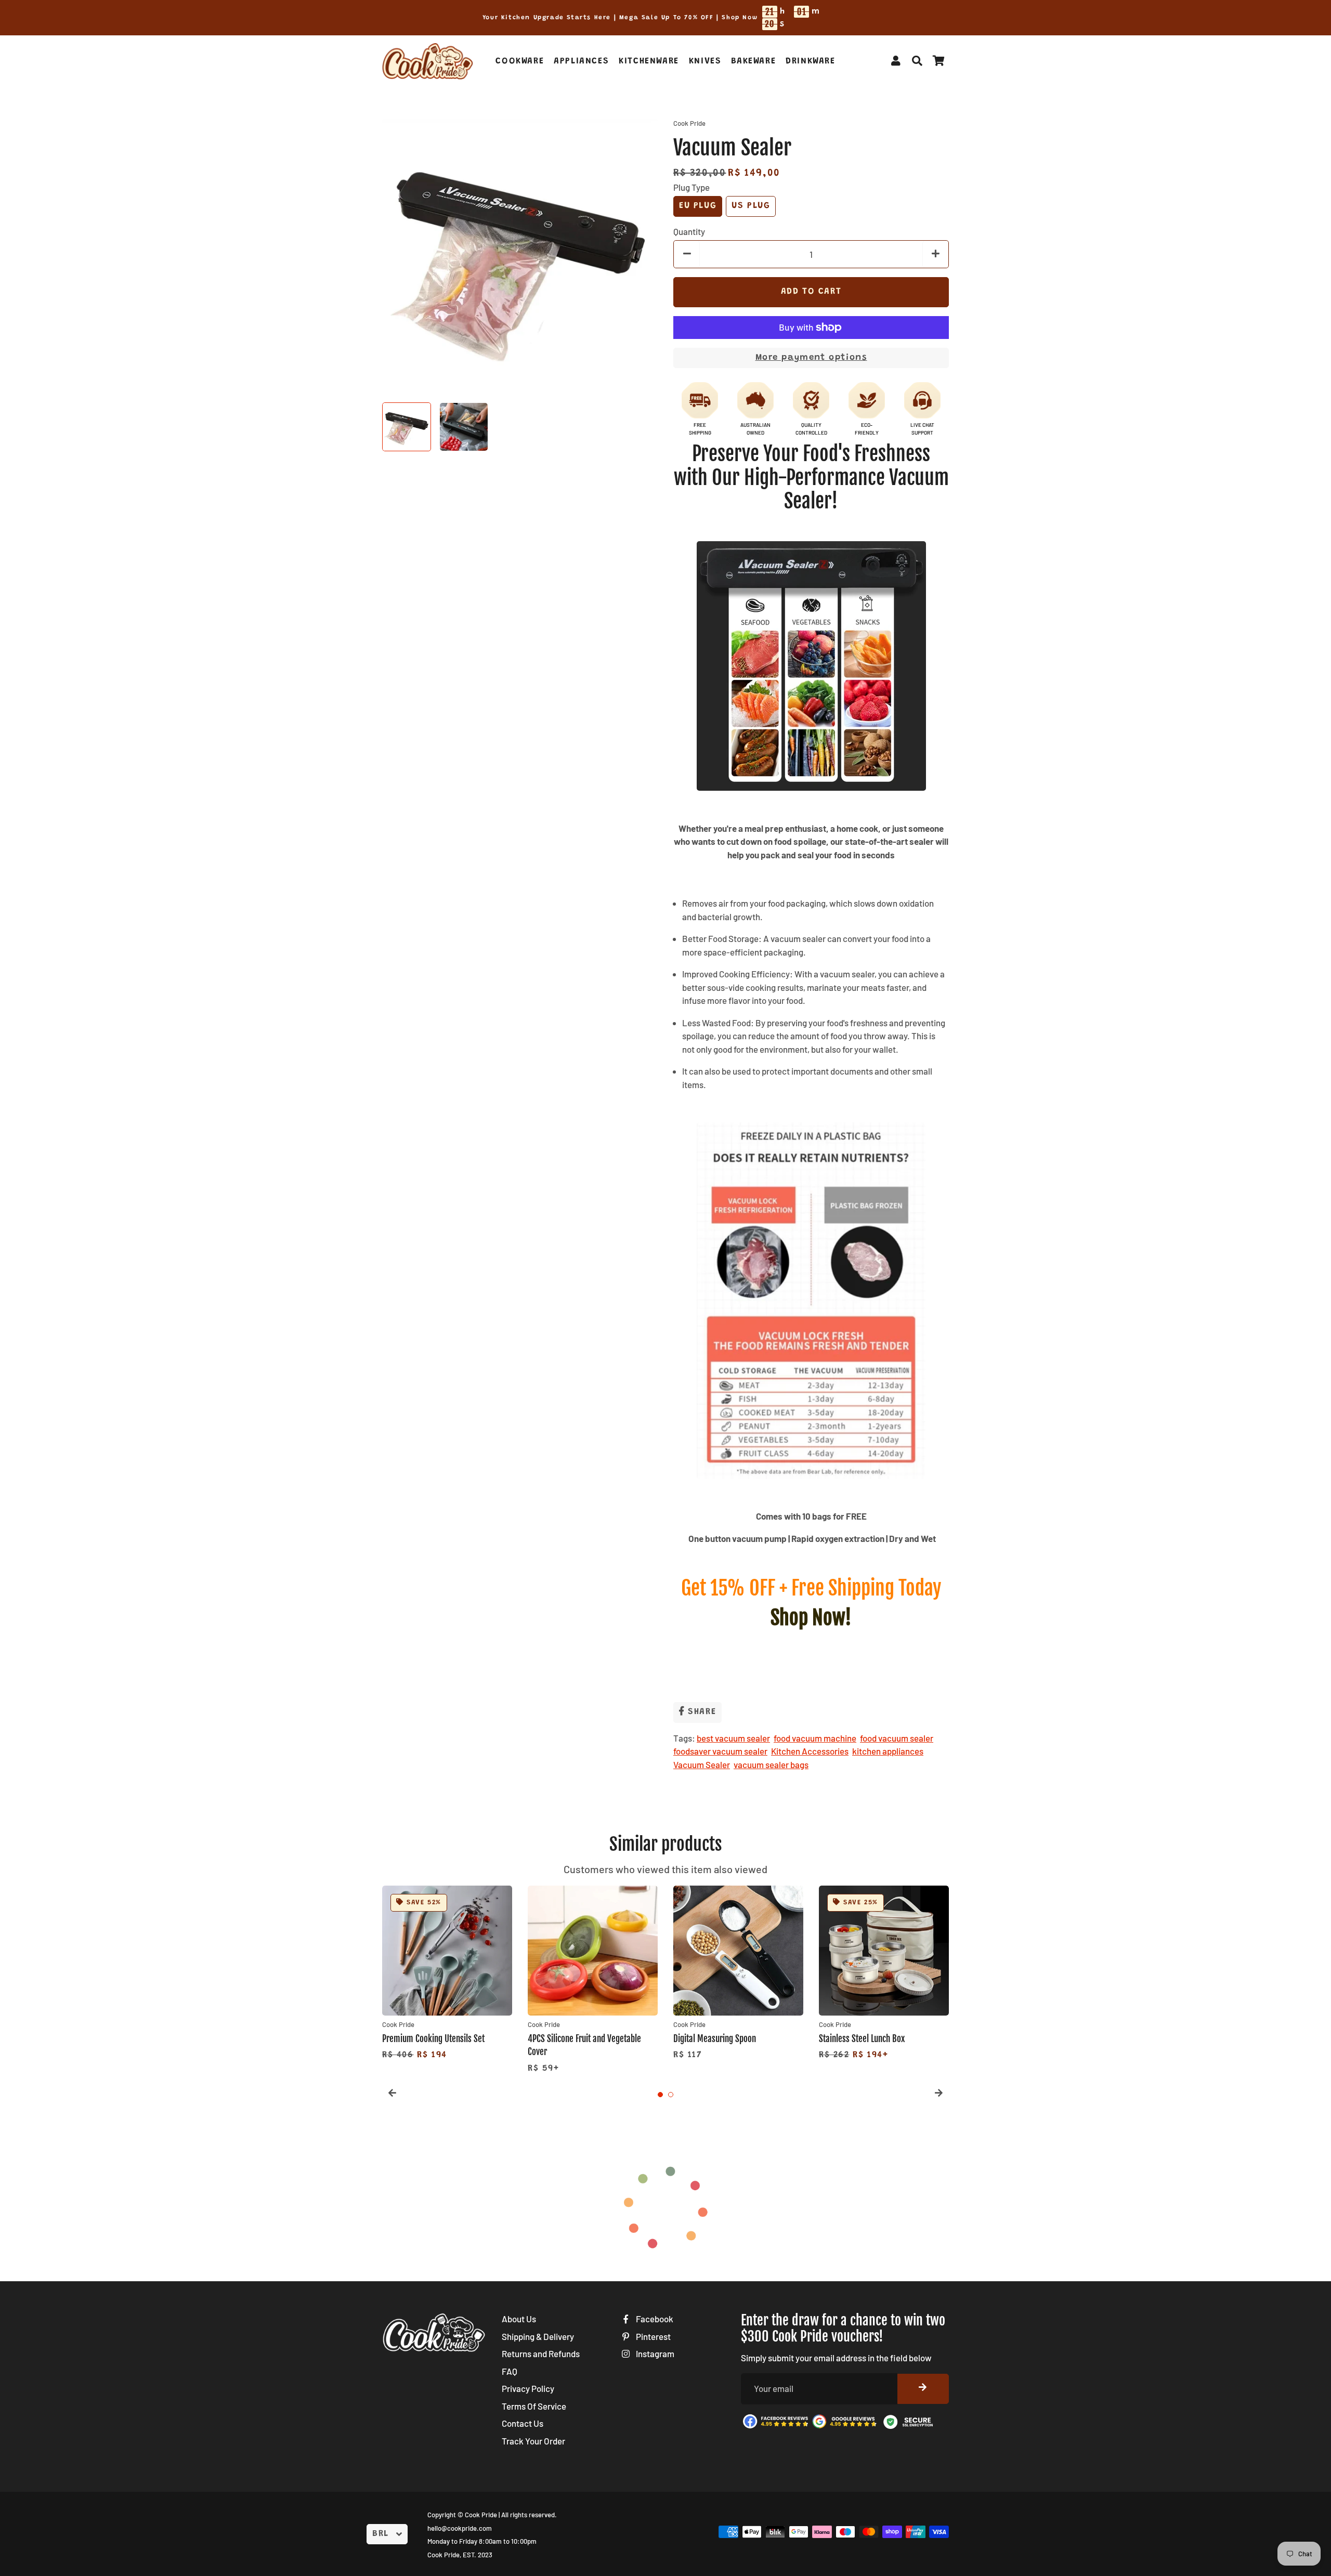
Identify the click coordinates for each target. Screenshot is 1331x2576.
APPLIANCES (581, 62)
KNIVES (705, 62)
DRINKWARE (810, 62)
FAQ (510, 2371)
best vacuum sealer (733, 1738)
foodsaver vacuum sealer (720, 1751)
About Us (519, 2319)
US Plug (751, 206)
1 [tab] (660, 2095)
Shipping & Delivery (538, 2336)
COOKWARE (520, 62)
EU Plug (698, 206)
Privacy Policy (528, 2388)
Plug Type (691, 187)
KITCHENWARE (649, 62)
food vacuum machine (815, 1738)
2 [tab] (671, 2095)
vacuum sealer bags (771, 1764)
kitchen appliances (888, 1751)
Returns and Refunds (541, 2353)
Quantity (689, 231)
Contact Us (523, 2423)
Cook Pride (481, 2515)
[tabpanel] (447, 1974)
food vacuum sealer (897, 1738)
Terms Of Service (534, 2406)
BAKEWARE (753, 62)
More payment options (811, 358)
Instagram (654, 2353)
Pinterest (653, 2336)
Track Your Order (533, 2441)
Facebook (654, 2319)
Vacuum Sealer (702, 1764)
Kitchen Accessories (810, 1751)
